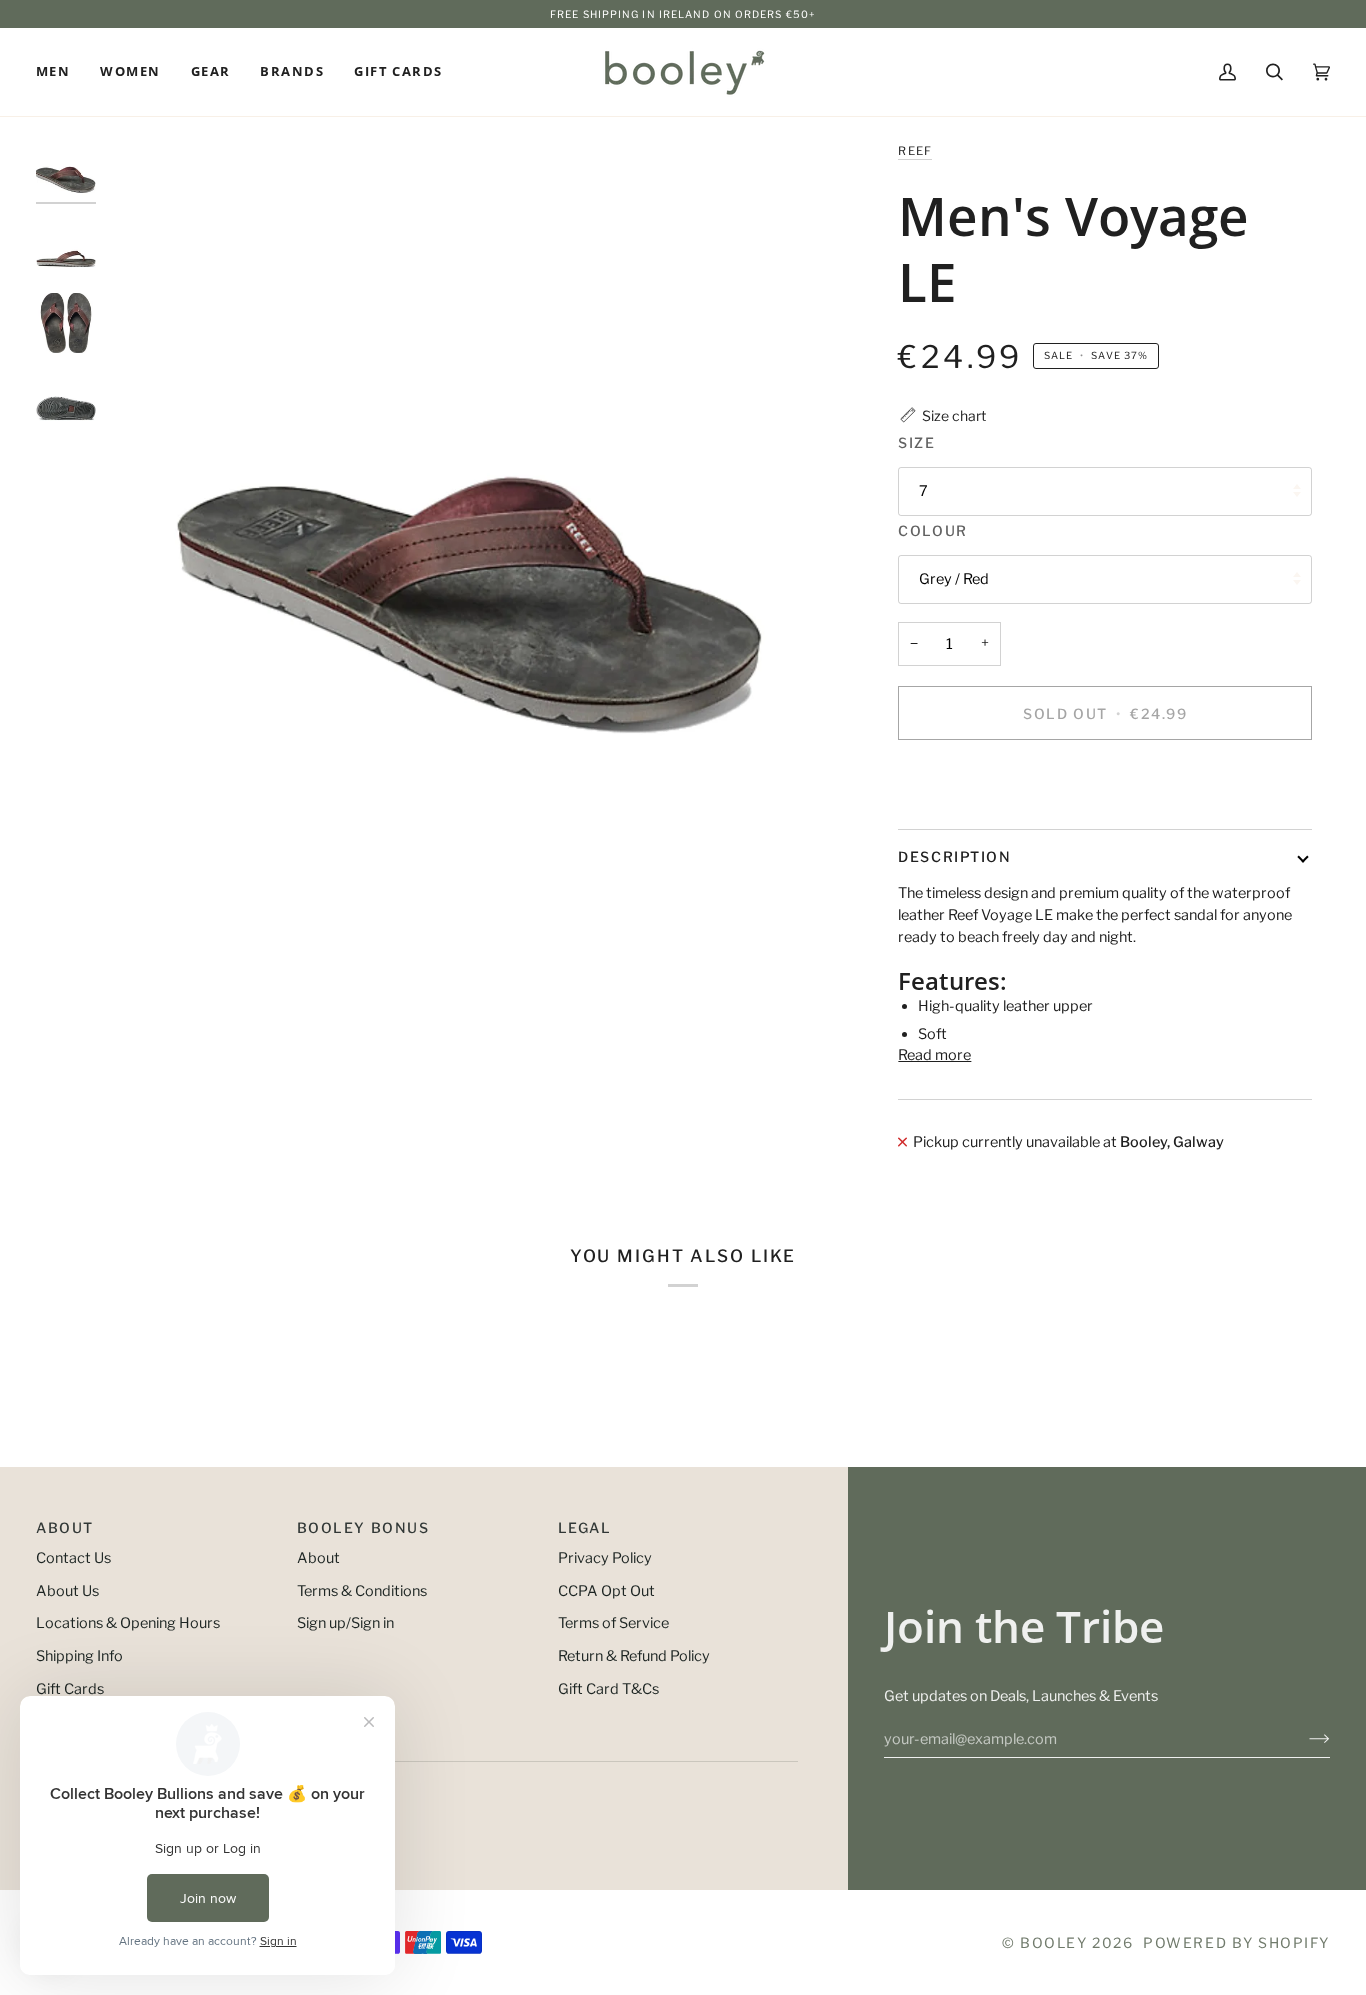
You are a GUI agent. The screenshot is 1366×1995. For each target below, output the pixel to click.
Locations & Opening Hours (128, 1623)
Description (954, 856)
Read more (934, 1055)
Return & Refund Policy (634, 1656)
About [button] (65, 1527)
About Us (67, 1591)
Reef (915, 151)
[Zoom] (475, 509)
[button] (60, 72)
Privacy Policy (605, 1558)
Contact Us (73, 1558)
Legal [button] (585, 1527)
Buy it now (1105, 781)
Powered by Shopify (1236, 1942)
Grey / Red (954, 579)
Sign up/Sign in (345, 1623)
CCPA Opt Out (606, 1591)
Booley (1053, 1942)
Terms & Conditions (362, 1591)
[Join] (1303, 1739)
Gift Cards (70, 1689)
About (318, 1558)
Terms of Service (613, 1623)
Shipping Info (79, 1656)
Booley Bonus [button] (363, 1527)
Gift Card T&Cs (608, 1689)
